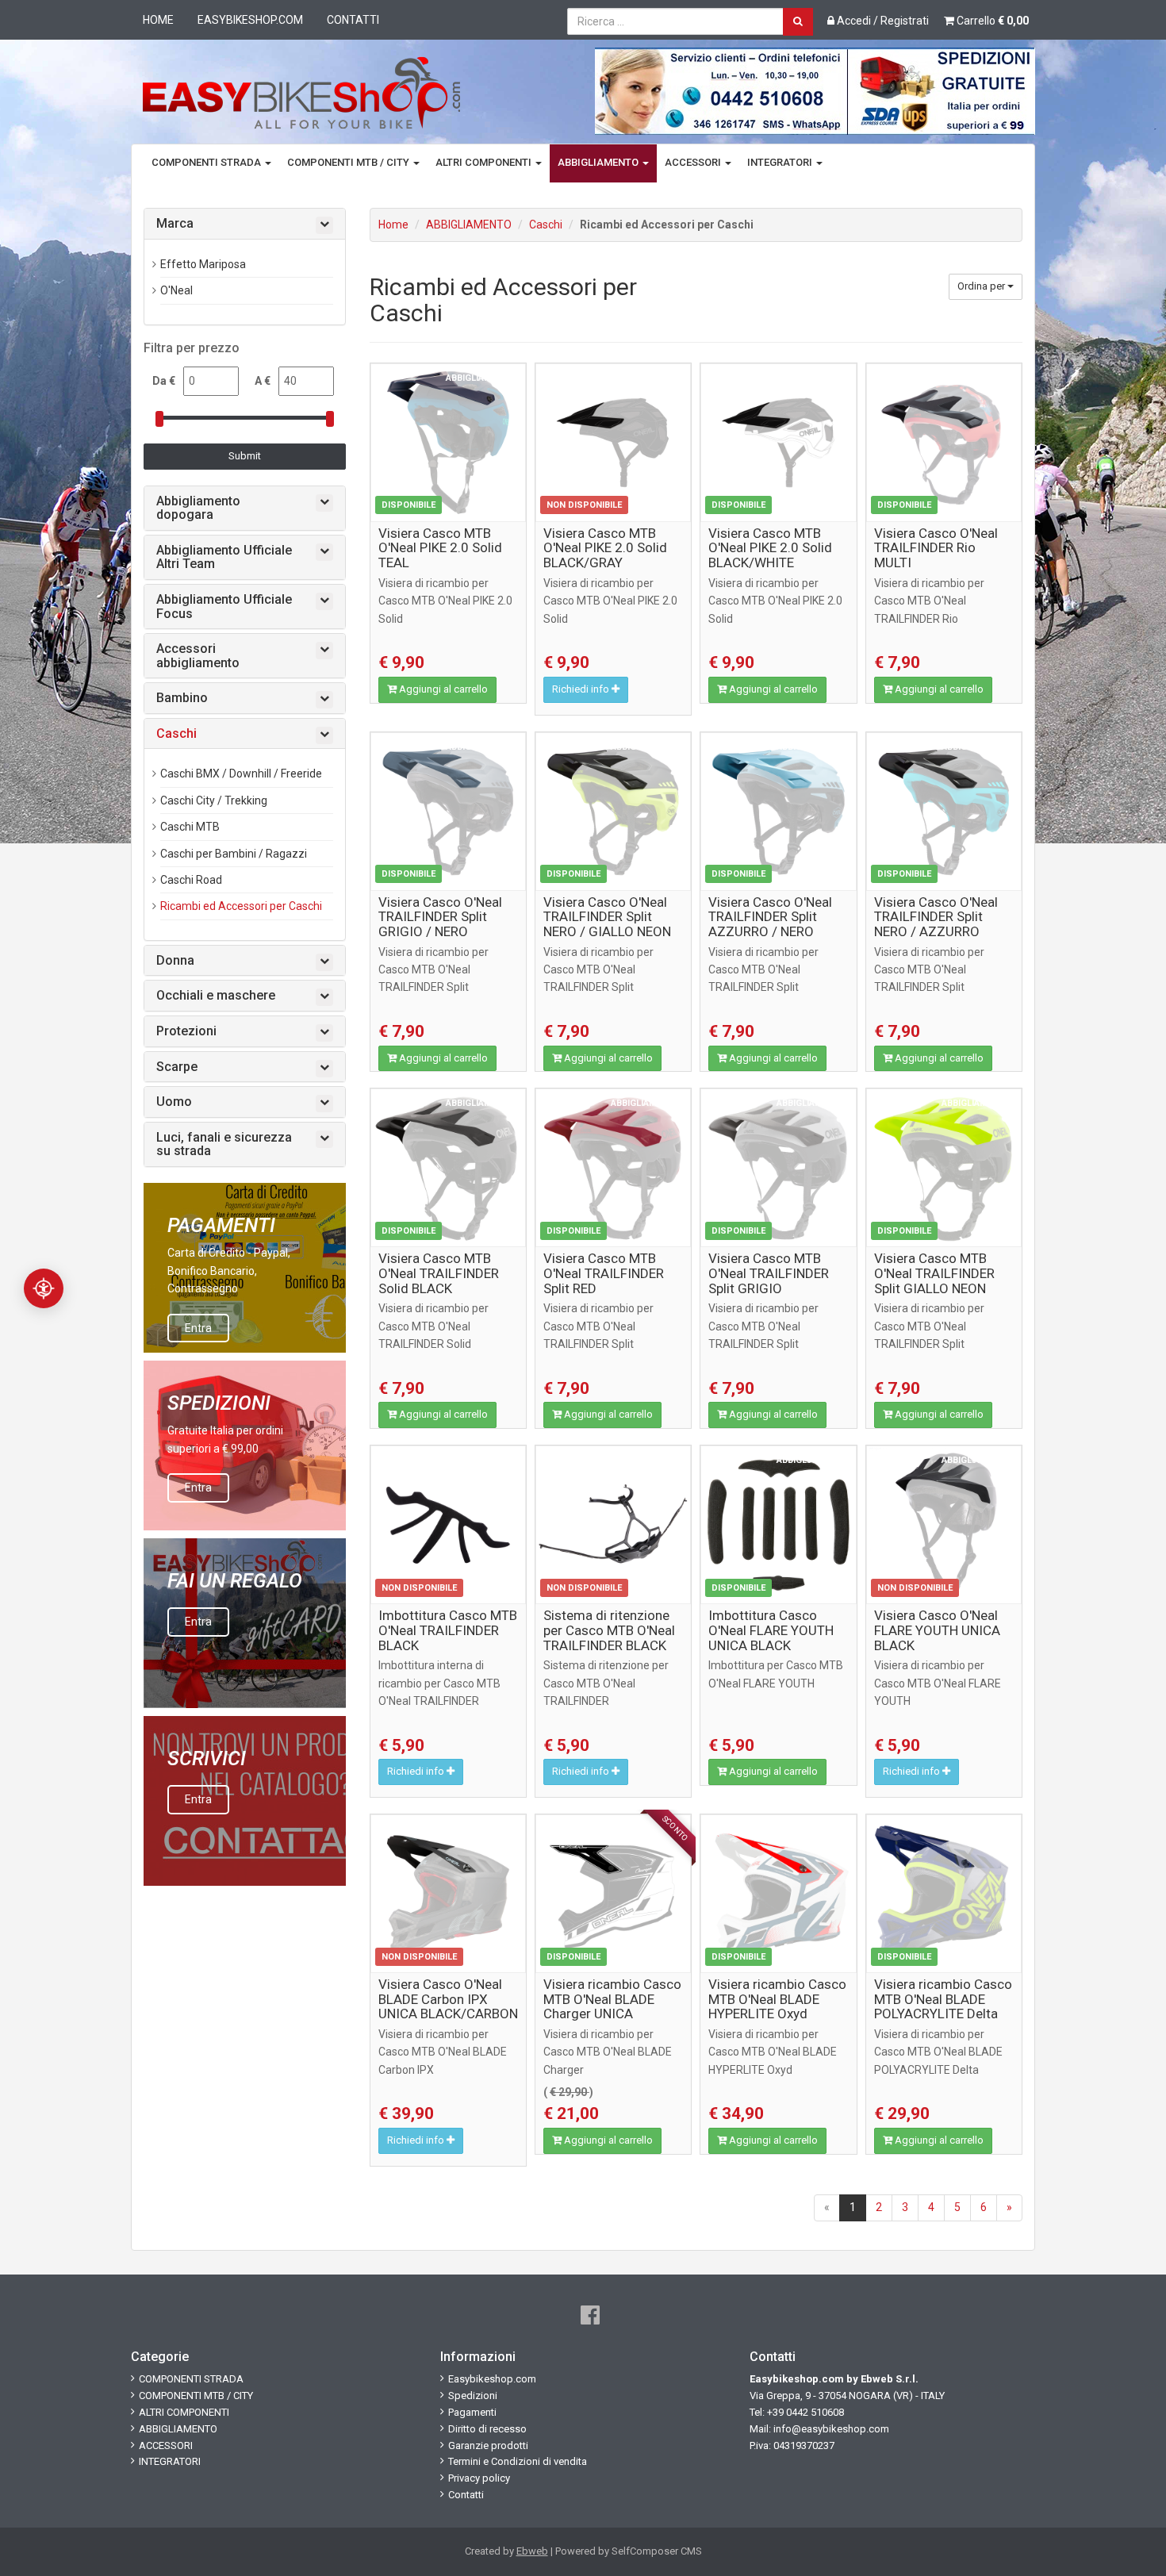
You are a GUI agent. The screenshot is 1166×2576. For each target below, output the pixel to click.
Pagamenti (472, 2412)
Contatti (353, 20)
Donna (175, 961)
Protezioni (186, 1031)
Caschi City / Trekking (214, 800)
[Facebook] (590, 2315)
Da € (164, 381)
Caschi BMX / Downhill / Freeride (241, 774)
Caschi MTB (190, 827)
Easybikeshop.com (250, 20)
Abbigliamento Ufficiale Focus (224, 607)
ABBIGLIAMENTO (599, 162)
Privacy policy (479, 2478)
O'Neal (176, 290)
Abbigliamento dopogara (198, 508)
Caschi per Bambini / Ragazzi (234, 854)
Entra (198, 1328)
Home (158, 20)
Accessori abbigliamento (198, 656)
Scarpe (177, 1067)
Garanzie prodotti (488, 2445)
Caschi (546, 225)
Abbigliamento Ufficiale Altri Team (224, 557)
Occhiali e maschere (216, 996)
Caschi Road (191, 880)
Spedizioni (473, 2396)
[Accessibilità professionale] (44, 1288)
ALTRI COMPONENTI (485, 162)
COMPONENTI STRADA (207, 162)
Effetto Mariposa (203, 264)
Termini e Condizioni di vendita (518, 2461)
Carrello (991, 21)
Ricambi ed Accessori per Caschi (241, 906)
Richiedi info (582, 689)
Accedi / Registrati (882, 21)
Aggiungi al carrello (442, 689)
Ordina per (982, 286)
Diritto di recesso (487, 2429)
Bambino (182, 698)
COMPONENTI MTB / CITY (349, 162)
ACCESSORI (694, 162)
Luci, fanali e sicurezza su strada (224, 1144)
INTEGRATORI (781, 162)
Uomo (174, 1102)
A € (263, 381)
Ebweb (532, 2551)
